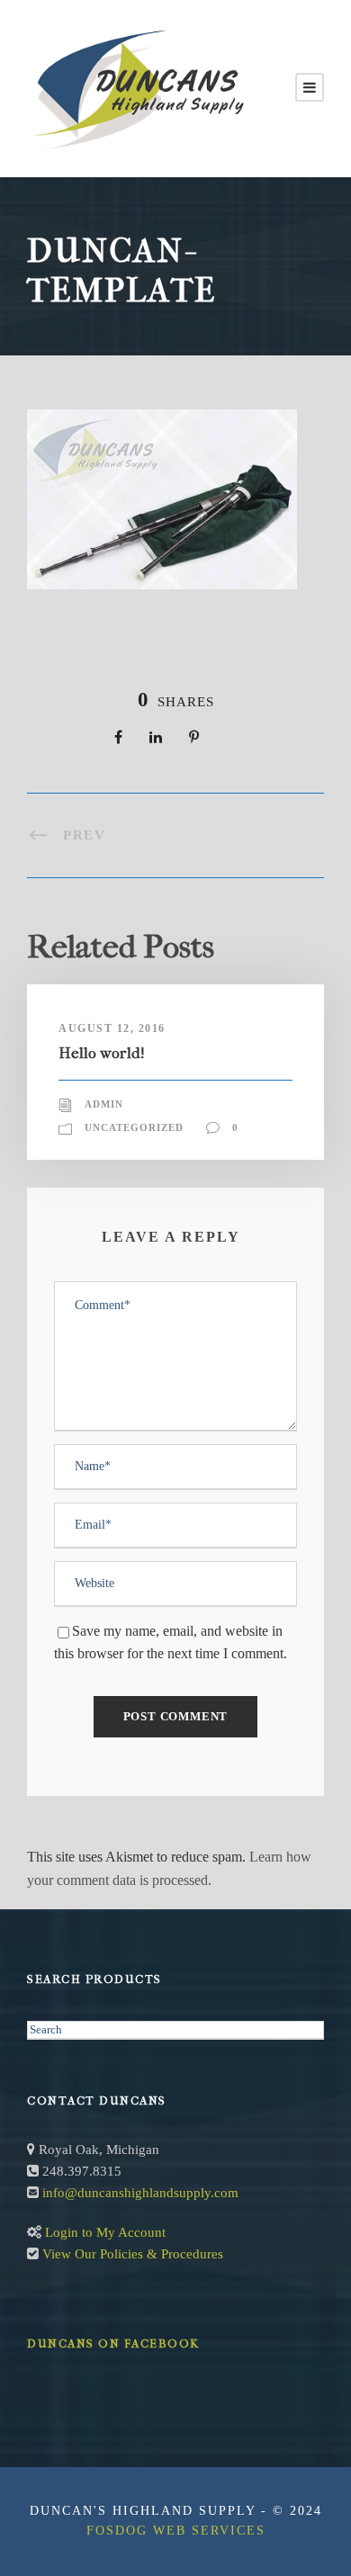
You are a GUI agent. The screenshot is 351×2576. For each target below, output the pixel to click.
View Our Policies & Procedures (133, 2254)
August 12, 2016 (112, 1028)
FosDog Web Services (176, 2531)
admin (104, 1104)
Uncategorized (134, 1127)
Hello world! (102, 1053)
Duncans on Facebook (113, 2343)
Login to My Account (105, 2232)
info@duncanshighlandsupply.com (140, 2193)
